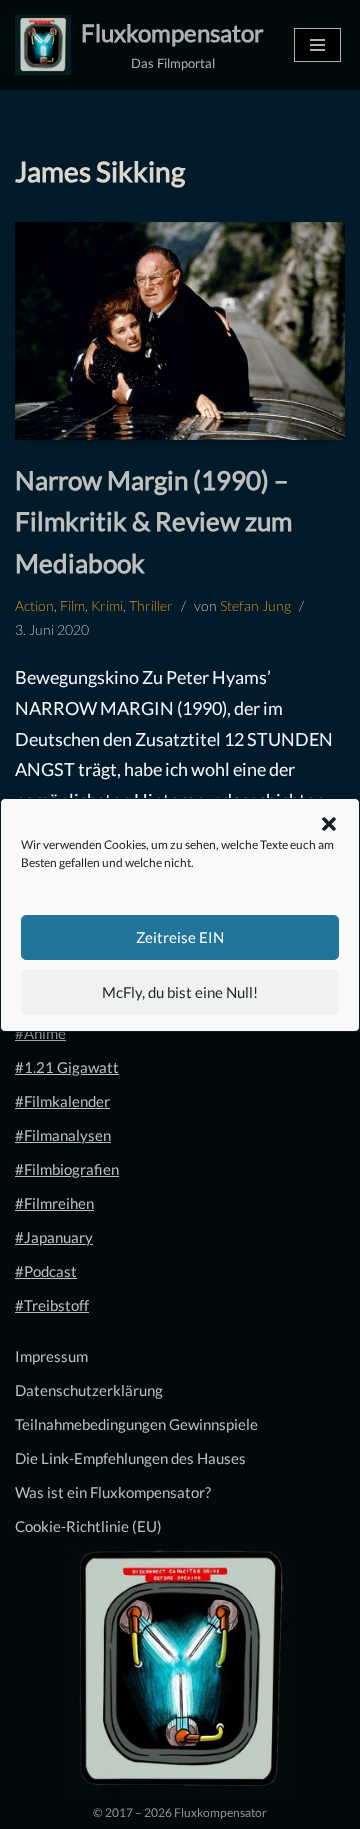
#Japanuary (54, 1237)
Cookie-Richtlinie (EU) (88, 1526)
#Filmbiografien (67, 1169)
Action (34, 606)
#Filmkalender (62, 1101)
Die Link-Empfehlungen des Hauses (130, 1458)
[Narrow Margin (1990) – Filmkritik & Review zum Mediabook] (180, 330)
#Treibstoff (52, 1305)
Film (72, 606)
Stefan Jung (255, 606)
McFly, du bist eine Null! (180, 992)
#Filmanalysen (63, 1135)
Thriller (151, 606)
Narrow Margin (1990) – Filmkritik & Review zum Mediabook (153, 521)
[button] (329, 824)
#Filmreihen (54, 1203)
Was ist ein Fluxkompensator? (113, 1492)
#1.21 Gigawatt (67, 1067)
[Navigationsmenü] (317, 45)
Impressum (51, 1356)
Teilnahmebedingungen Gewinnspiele (136, 1424)
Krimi (107, 606)
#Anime (40, 1033)
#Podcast (46, 1271)
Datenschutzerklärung (89, 1390)
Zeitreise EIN (180, 937)
